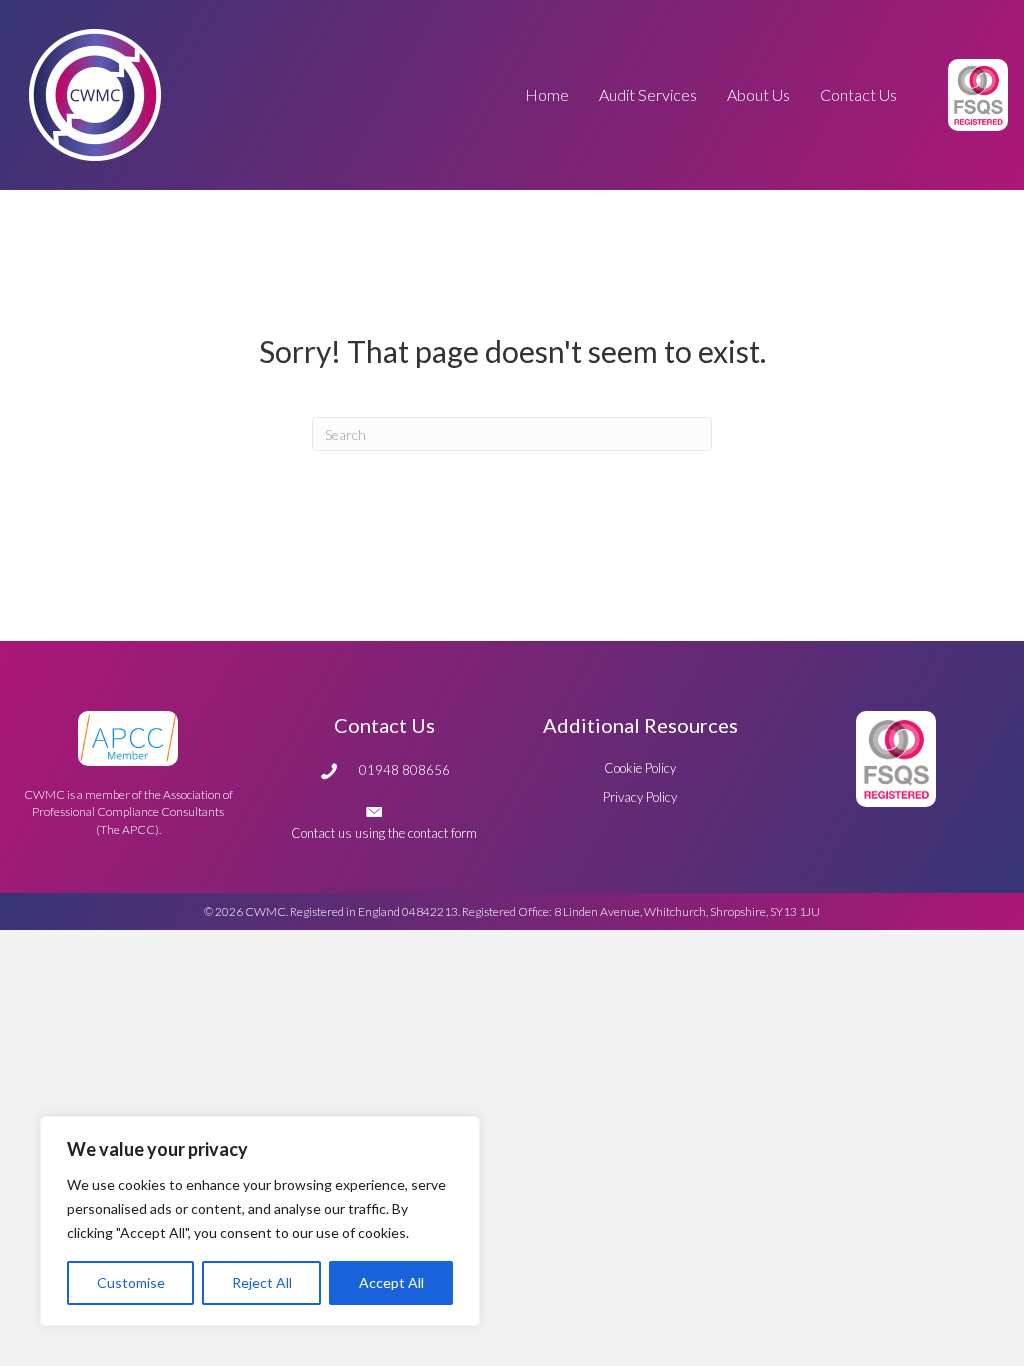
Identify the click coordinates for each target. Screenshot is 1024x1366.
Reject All (262, 1282)
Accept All (391, 1282)
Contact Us (384, 725)
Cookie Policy (640, 768)
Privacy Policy (640, 797)
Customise (131, 1282)
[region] (260, 1221)
